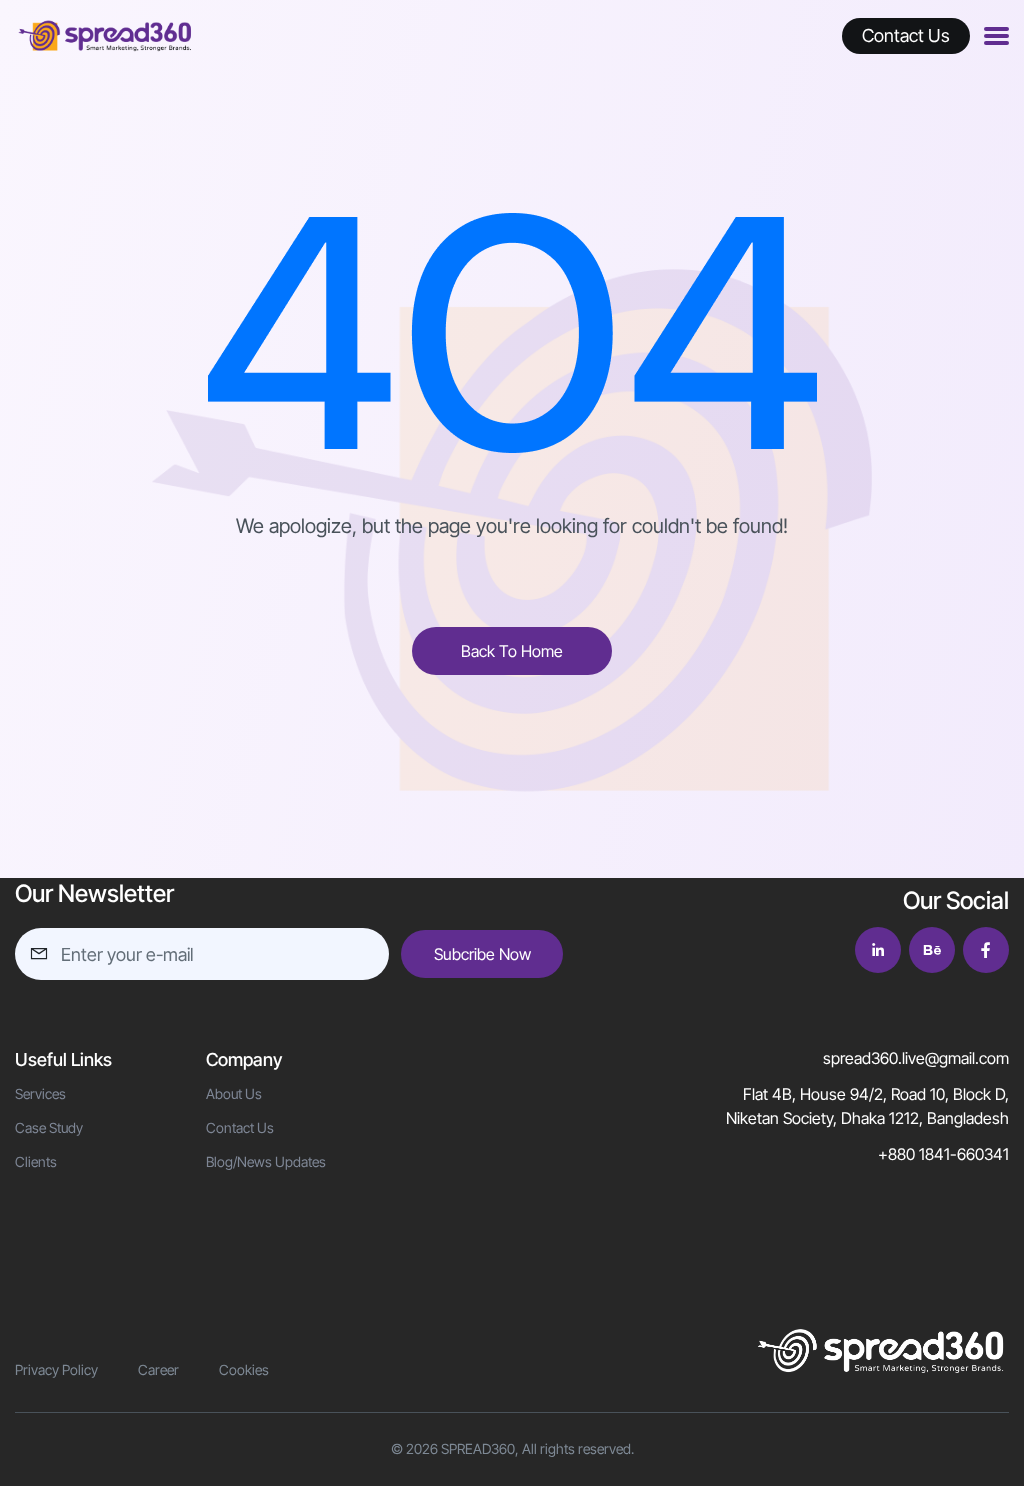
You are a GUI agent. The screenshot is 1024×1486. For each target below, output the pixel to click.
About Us (234, 1093)
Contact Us (240, 1127)
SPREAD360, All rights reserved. (537, 1448)
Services (40, 1093)
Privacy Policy (56, 1369)
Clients (36, 1161)
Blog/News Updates (266, 1161)
